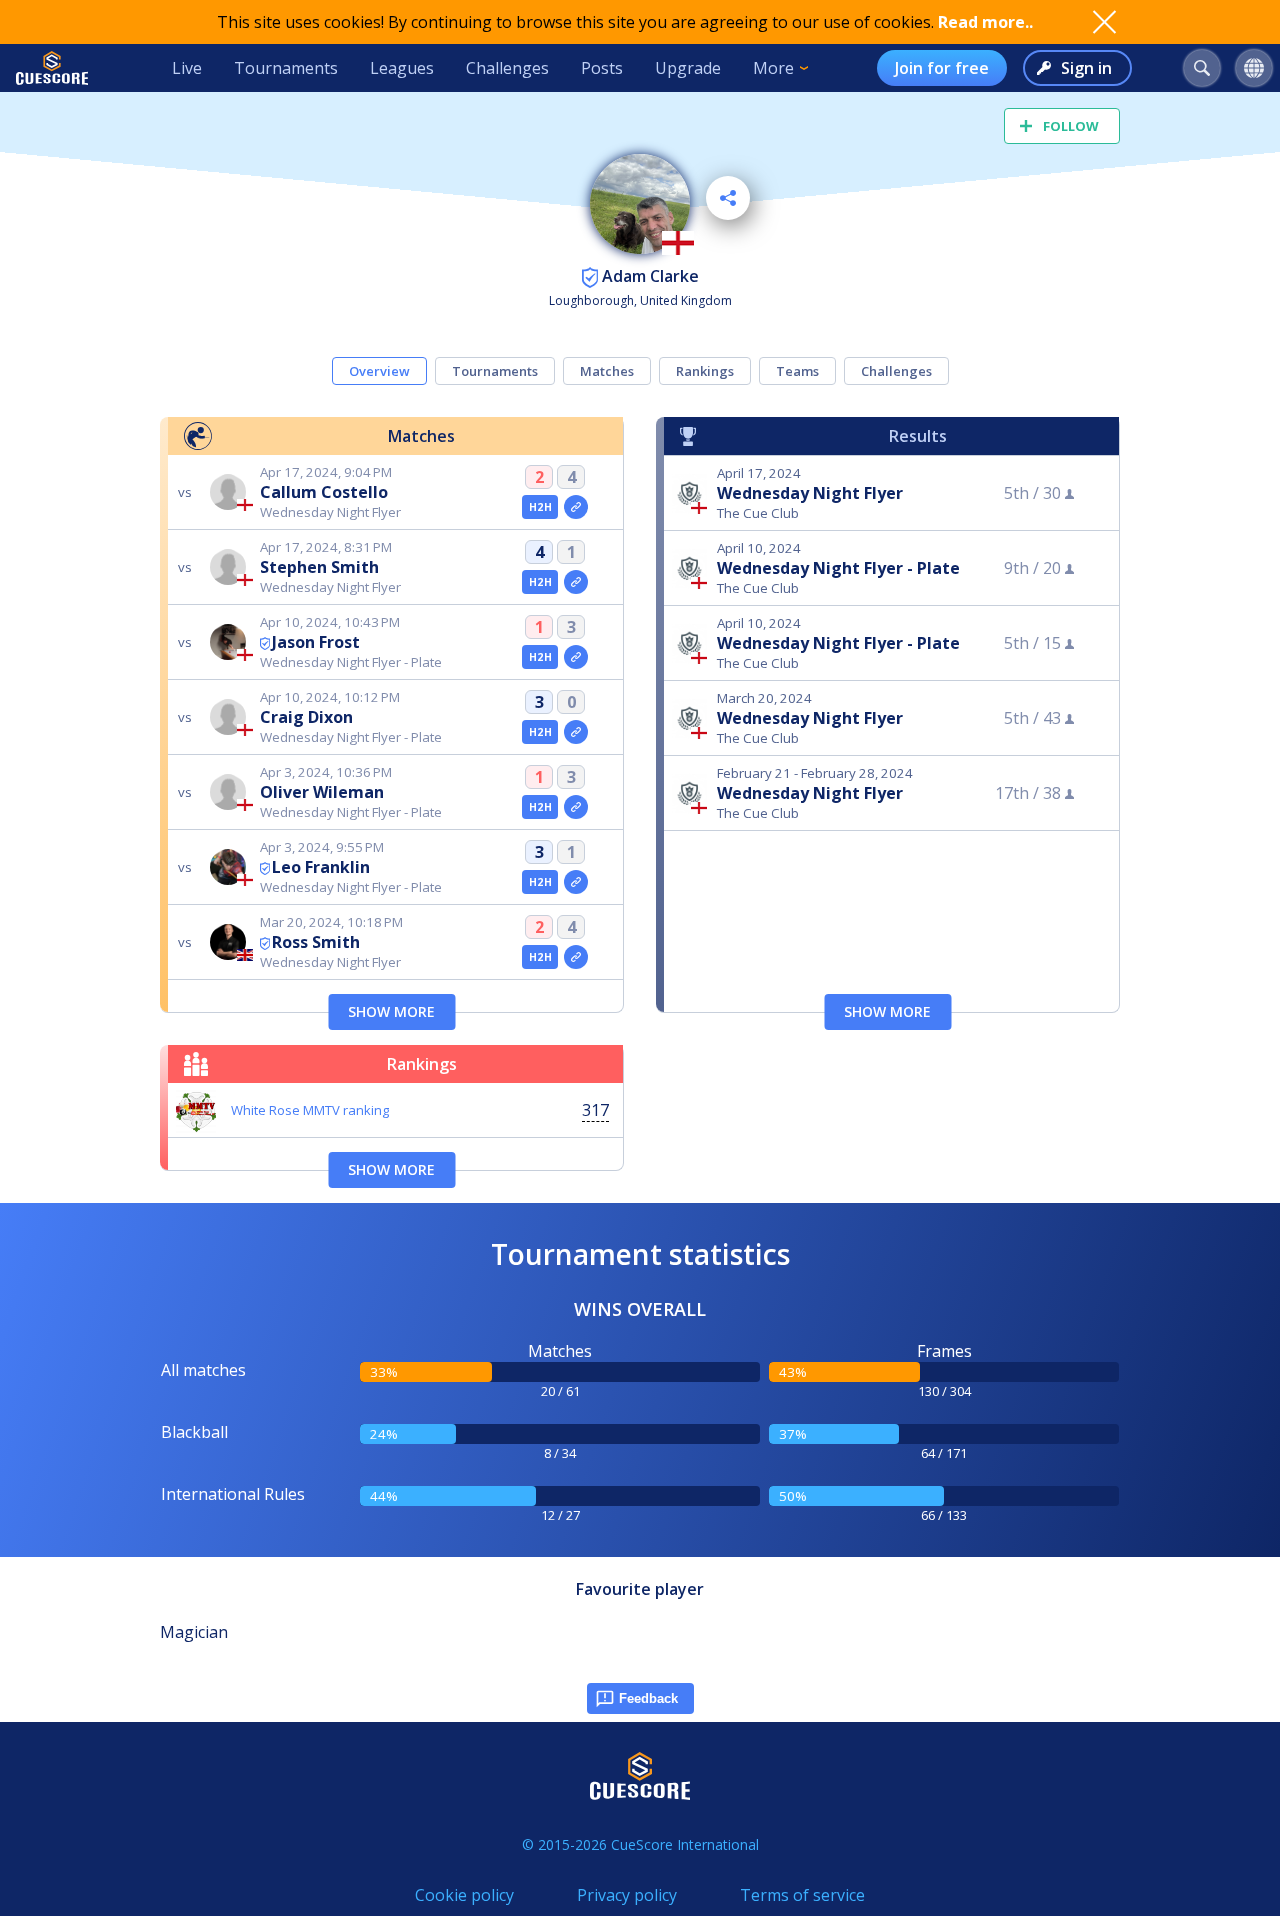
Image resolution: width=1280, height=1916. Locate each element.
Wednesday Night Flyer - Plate (838, 568)
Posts (602, 68)
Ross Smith (316, 942)
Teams (797, 371)
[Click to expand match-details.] (576, 507)
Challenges (507, 68)
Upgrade (688, 68)
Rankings (705, 371)
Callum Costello (324, 492)
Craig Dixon (306, 717)
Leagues (402, 68)
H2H (540, 507)
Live (187, 68)
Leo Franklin (321, 867)
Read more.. (985, 22)
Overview (379, 371)
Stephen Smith (319, 567)
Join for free (942, 68)
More (773, 68)
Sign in (1086, 68)
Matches (607, 371)
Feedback (648, 1698)
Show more (391, 1011)
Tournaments (286, 68)
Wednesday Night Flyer (810, 493)
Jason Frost (316, 642)
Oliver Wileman (322, 792)
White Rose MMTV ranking (310, 1110)
